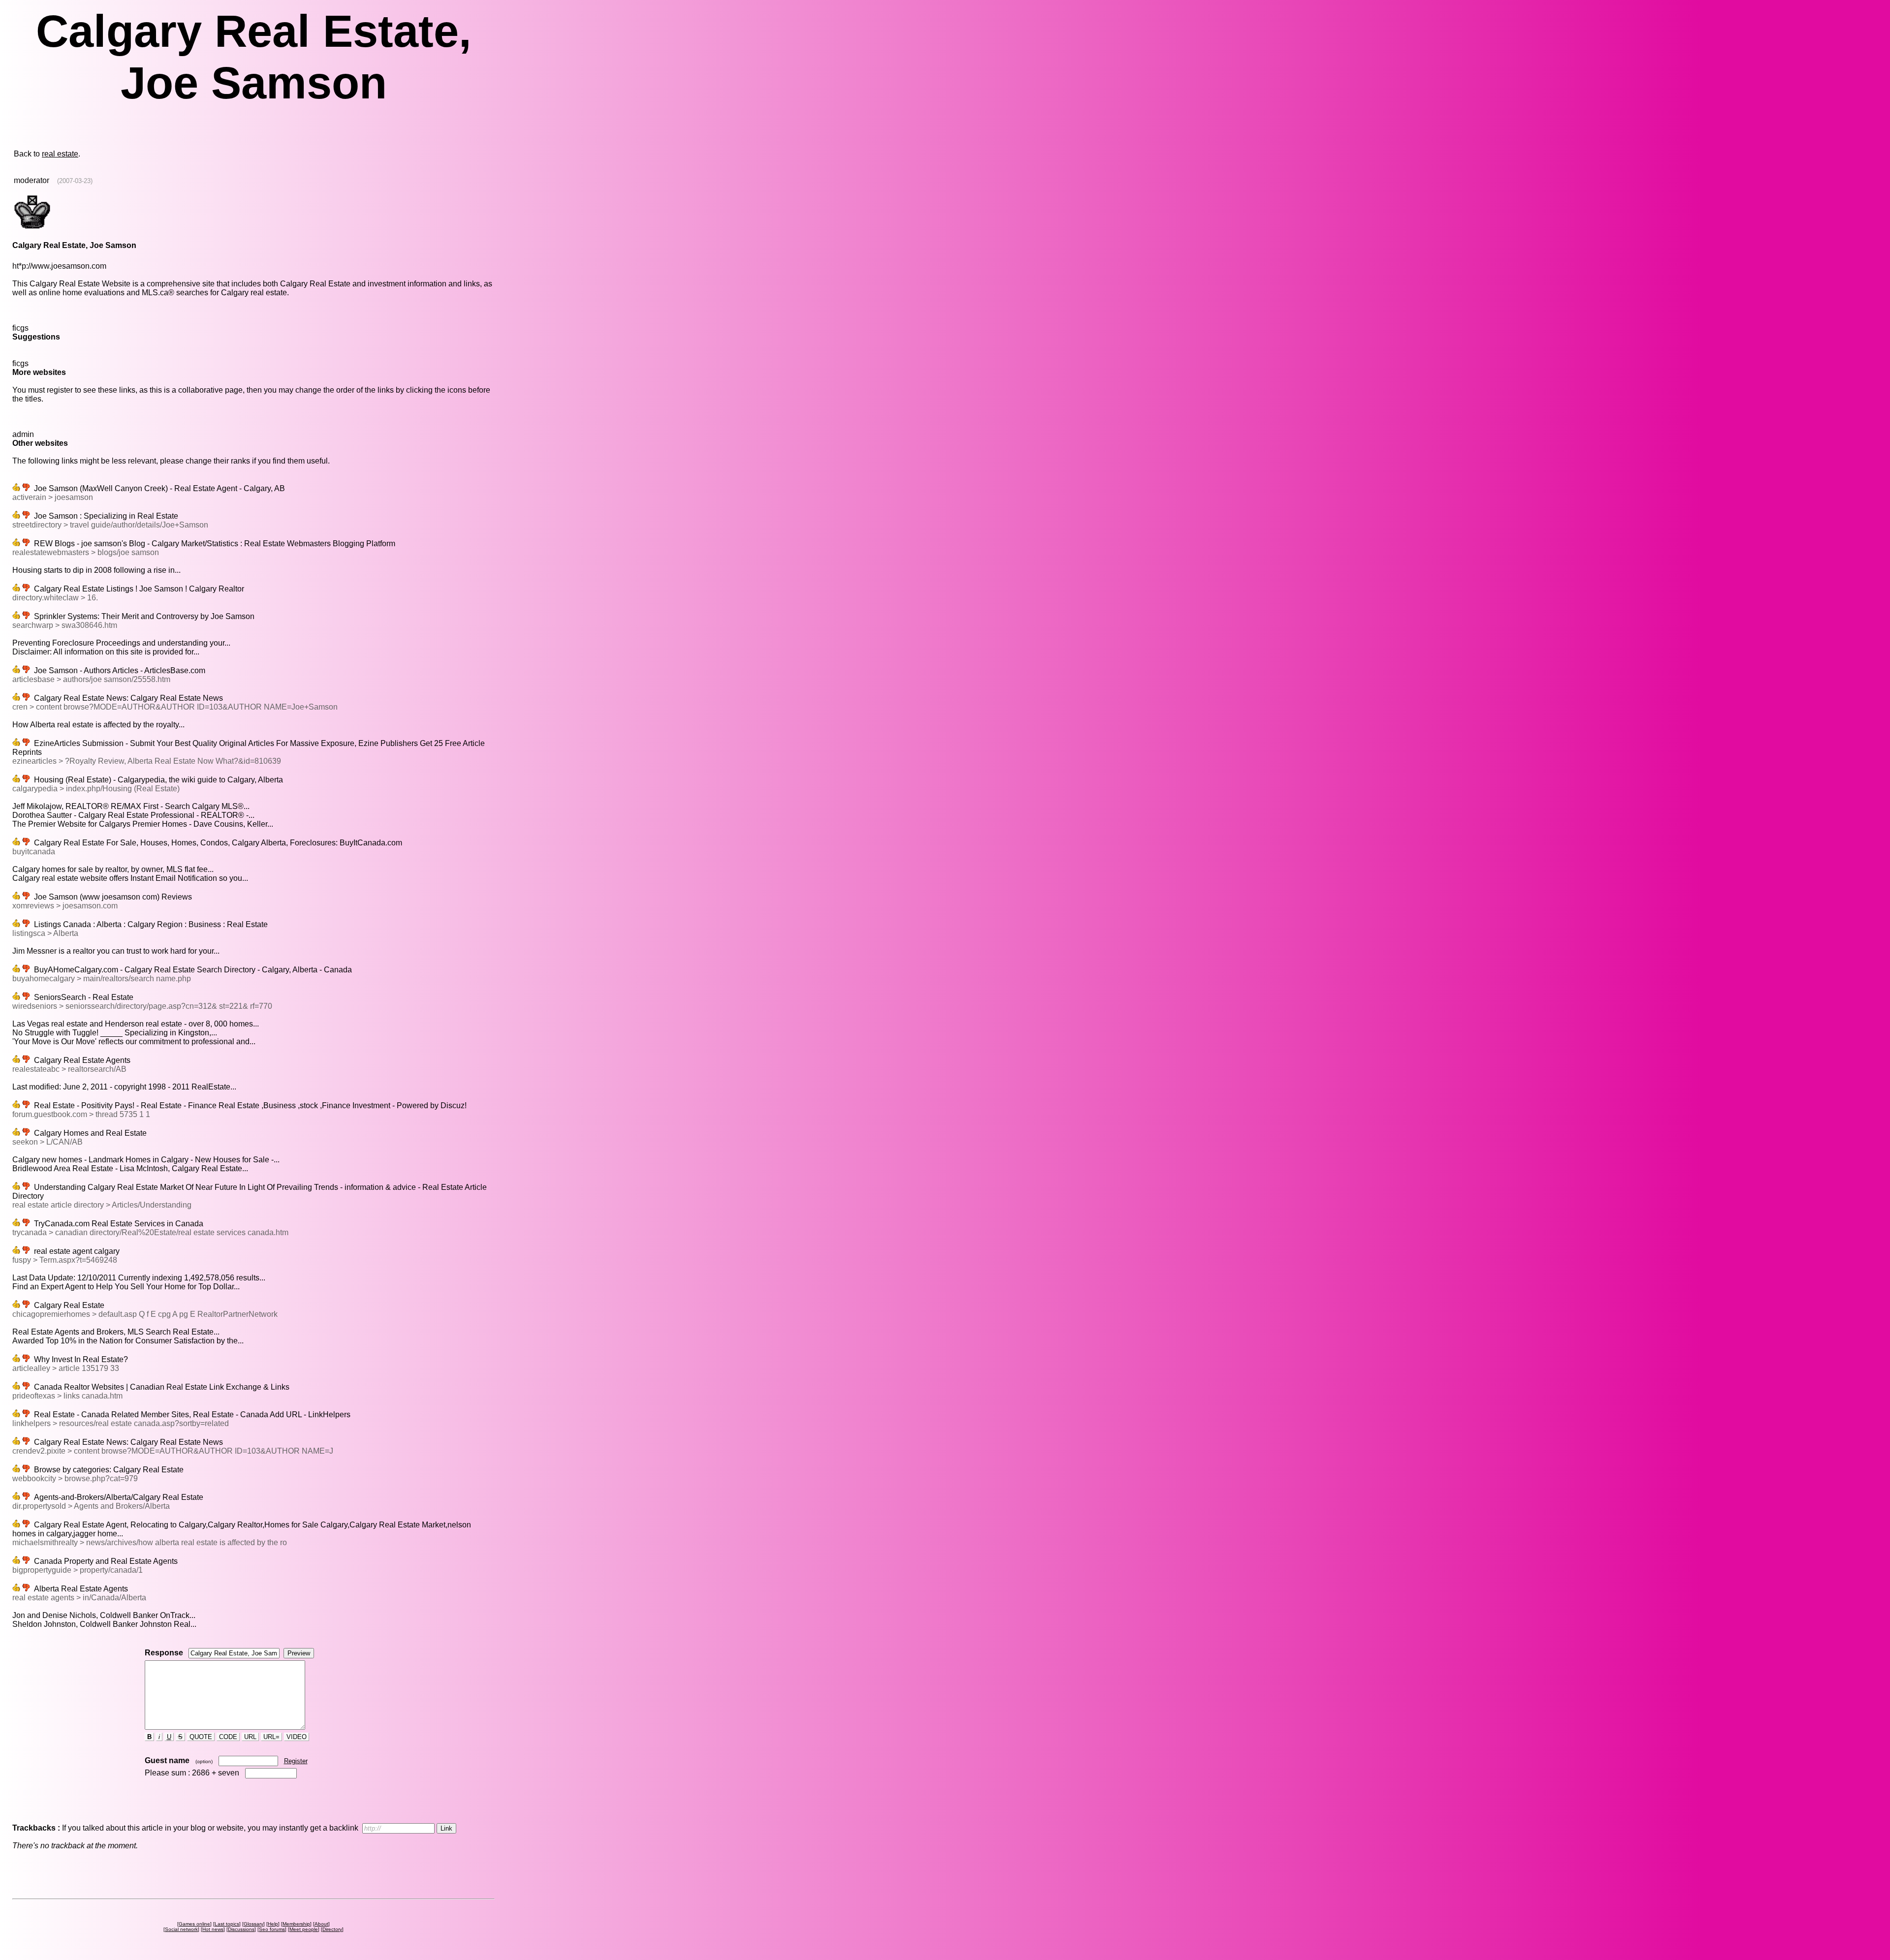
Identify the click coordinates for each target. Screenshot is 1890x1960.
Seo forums (272, 1929)
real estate (60, 154)
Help (273, 1924)
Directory (332, 1929)
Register (296, 1761)
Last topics (227, 1924)
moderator (31, 180)
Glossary (253, 1924)
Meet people (304, 1929)
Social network (181, 1929)
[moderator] (32, 228)
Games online (194, 1924)
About (321, 1924)
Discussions (241, 1929)
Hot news (213, 1929)
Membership (296, 1924)
